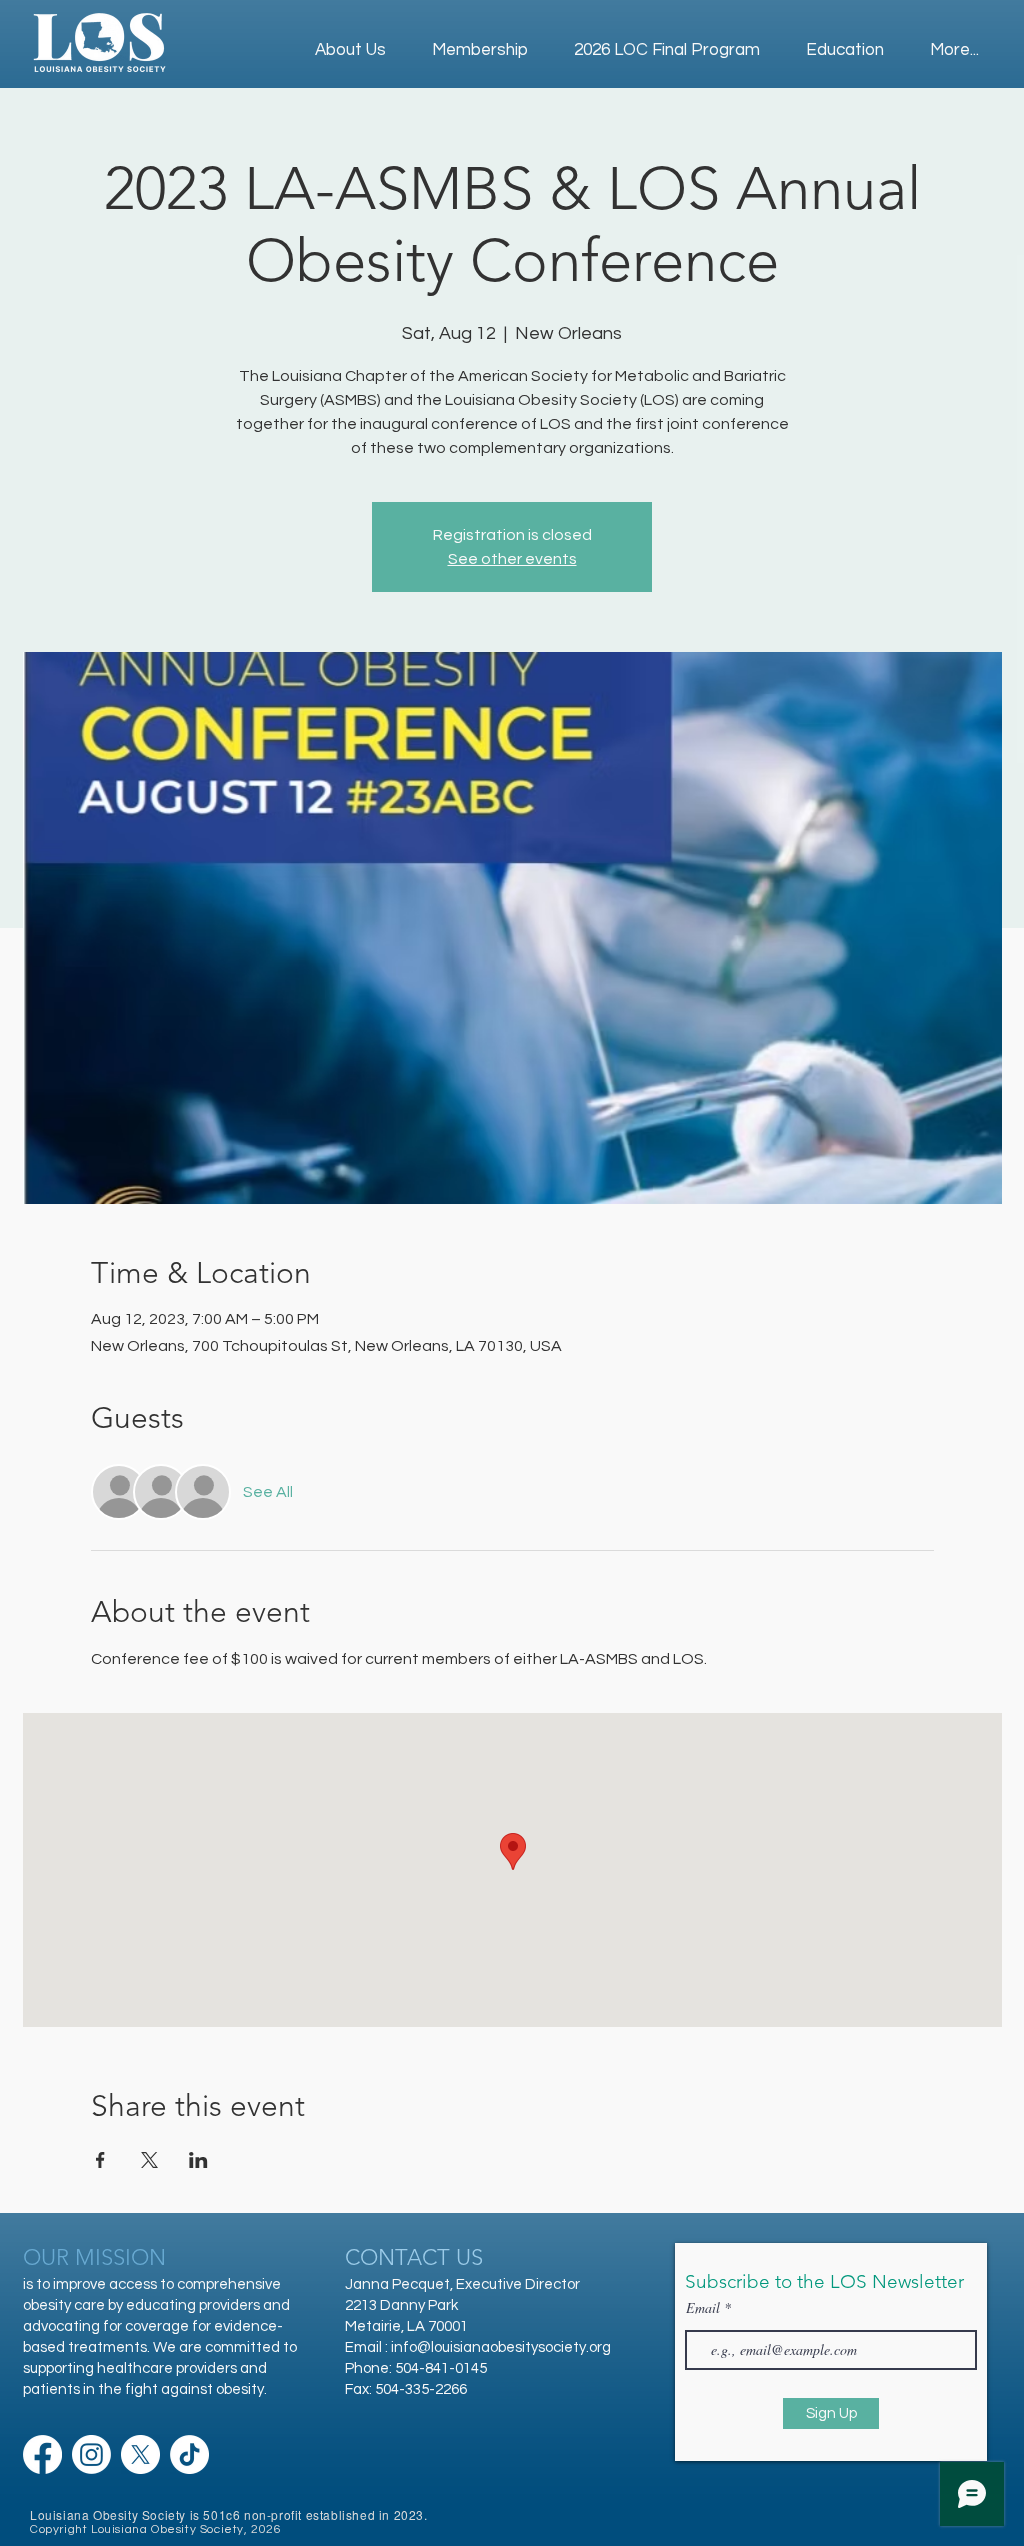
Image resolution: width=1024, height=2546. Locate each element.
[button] (845, 41)
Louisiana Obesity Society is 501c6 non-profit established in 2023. (229, 2514)
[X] (140, 2454)
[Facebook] (42, 2454)
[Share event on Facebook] (100, 2160)
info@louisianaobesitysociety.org (501, 2347)
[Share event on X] (149, 2160)
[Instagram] (91, 2454)
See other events (512, 559)
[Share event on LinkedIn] (198, 2160)
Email (705, 2308)
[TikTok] (189, 2454)
